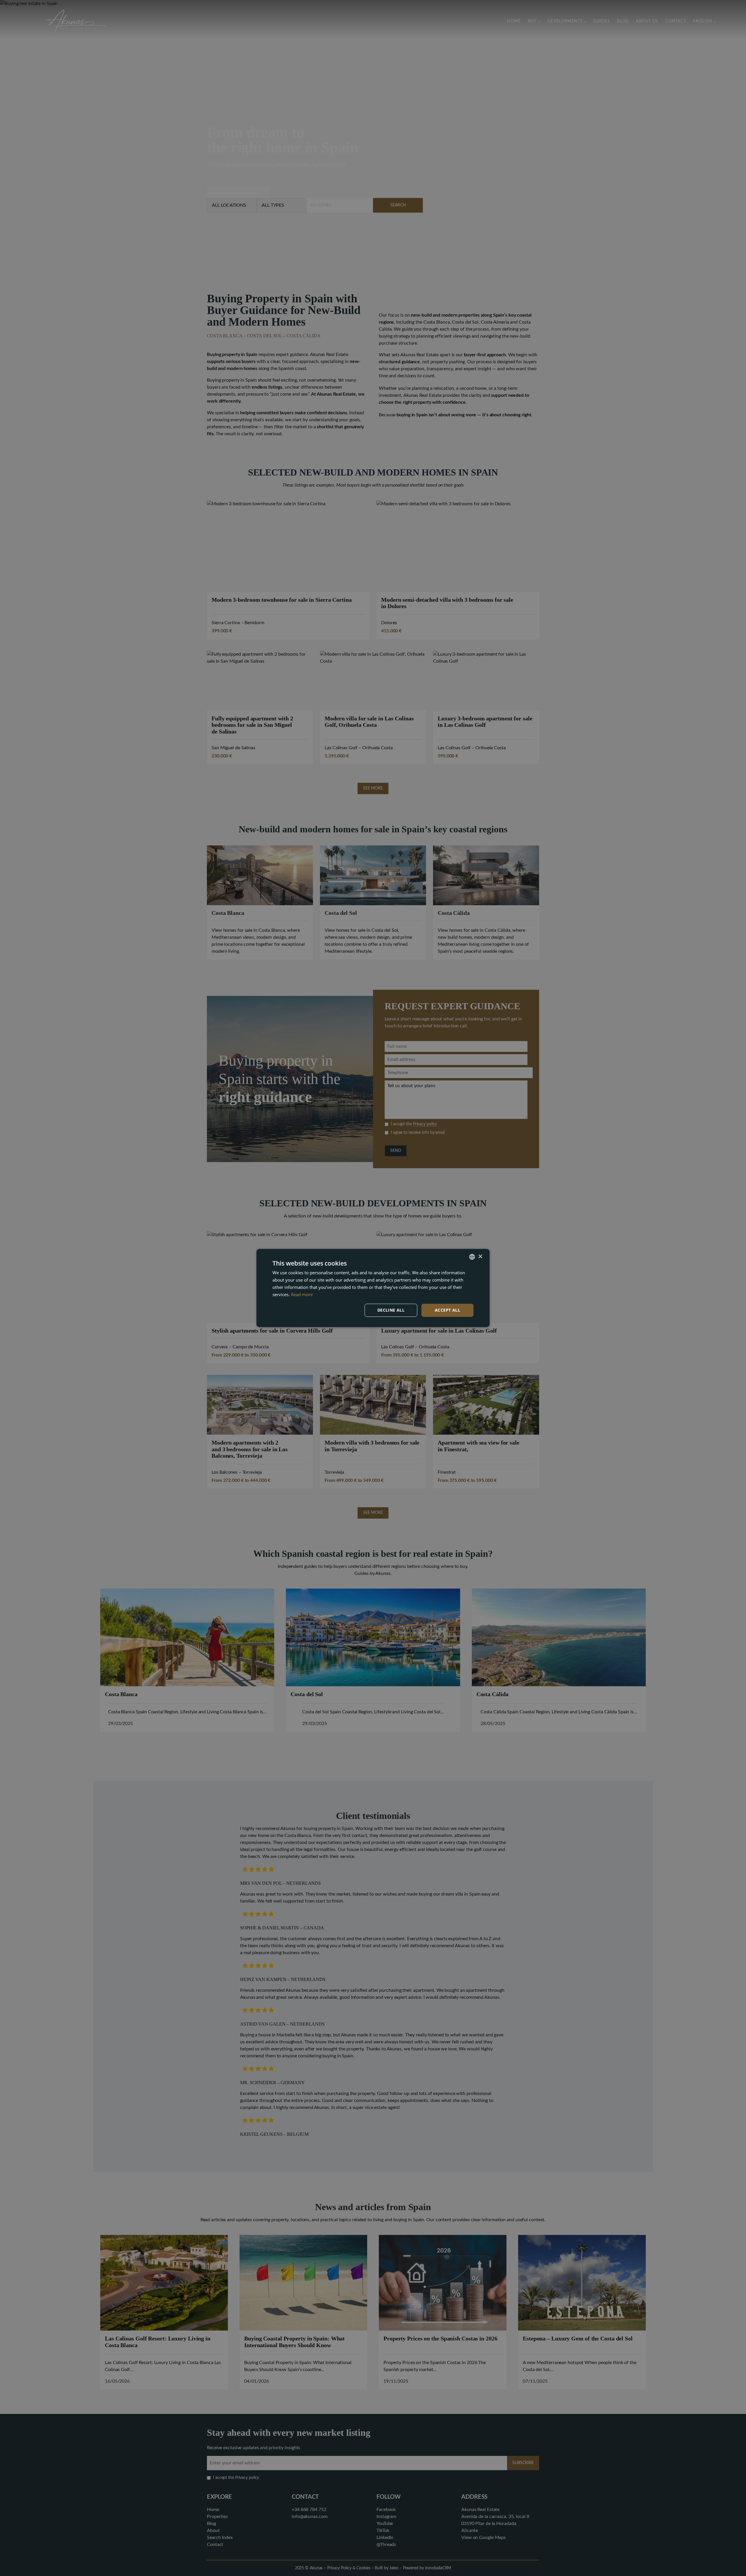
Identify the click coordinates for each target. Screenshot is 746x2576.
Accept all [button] (447, 1310)
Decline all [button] (391, 1310)
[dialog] (373, 1288)
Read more (302, 1294)
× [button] (480, 1256)
